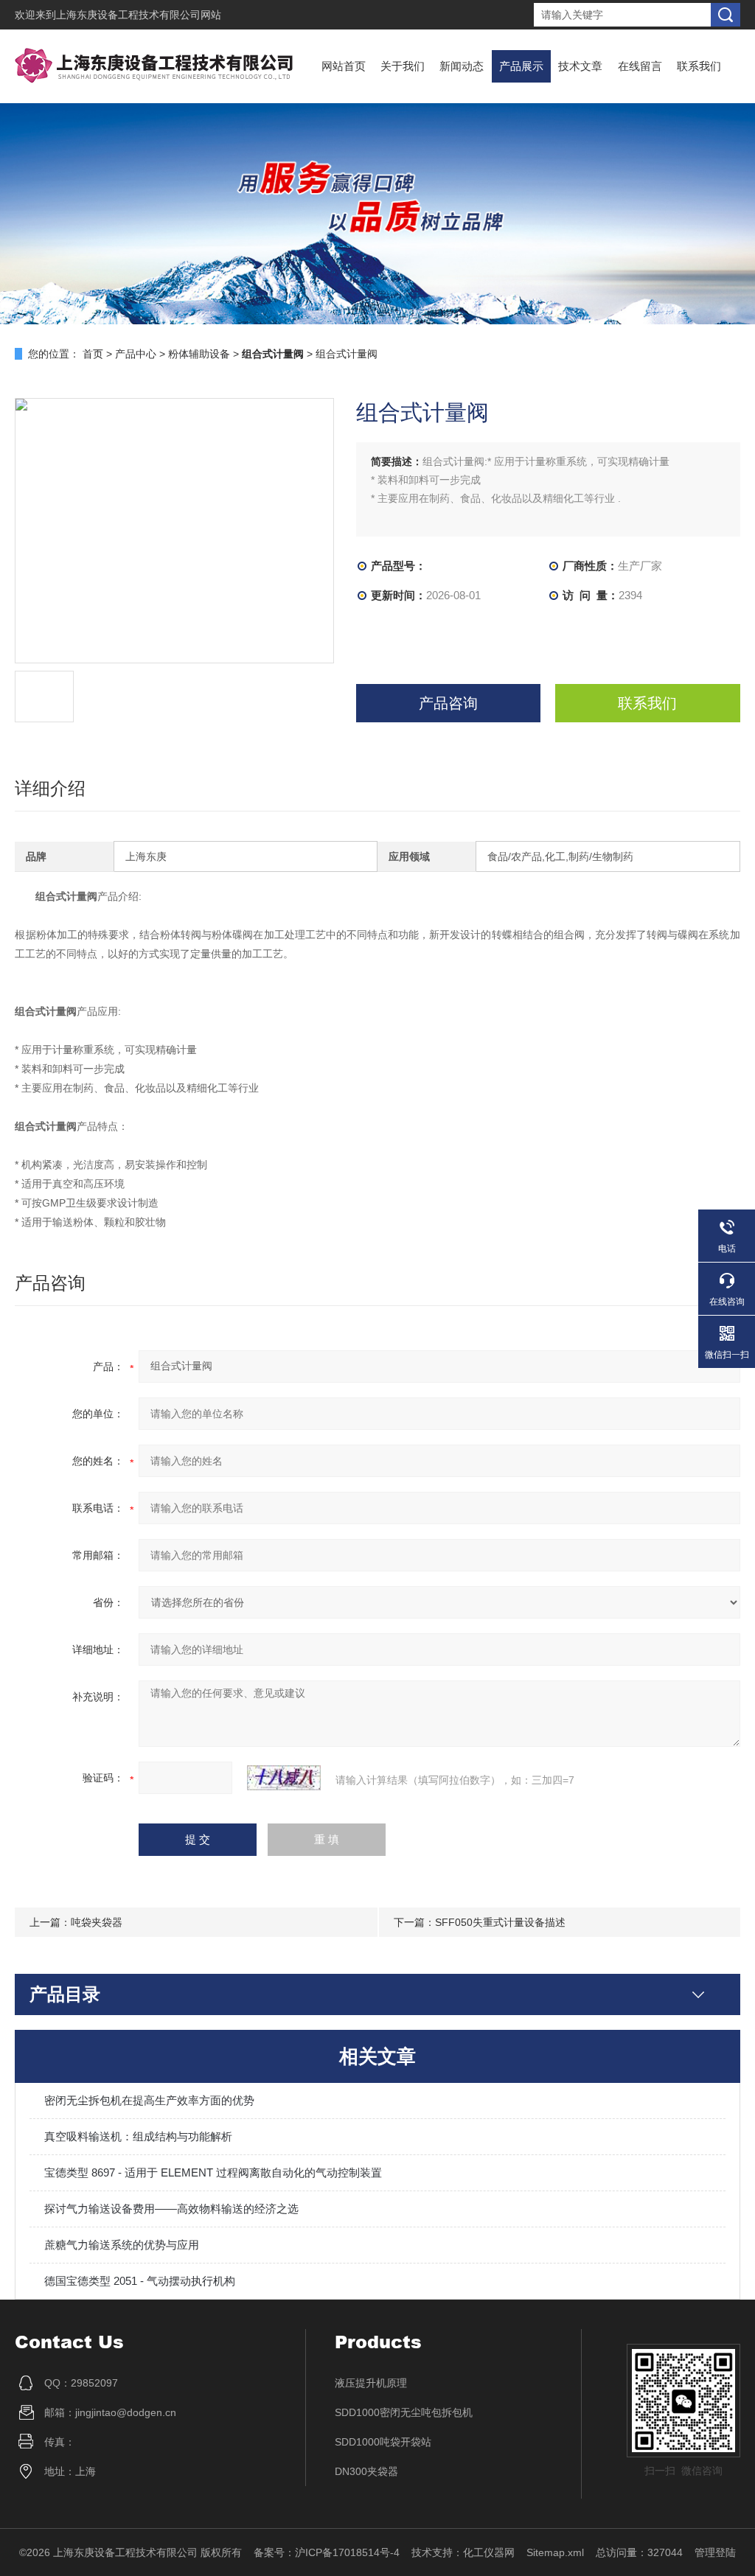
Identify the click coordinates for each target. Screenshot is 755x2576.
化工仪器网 (489, 2552)
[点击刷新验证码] (284, 1778)
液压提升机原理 (371, 2383)
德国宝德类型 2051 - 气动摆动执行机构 (140, 2281)
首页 (93, 354)
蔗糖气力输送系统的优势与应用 (122, 2245)
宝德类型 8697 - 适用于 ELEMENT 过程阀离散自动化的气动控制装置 (213, 2172)
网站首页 (344, 66)
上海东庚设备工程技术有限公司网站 (139, 15)
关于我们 (403, 66)
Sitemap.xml (555, 2552)
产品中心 (136, 354)
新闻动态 (462, 66)
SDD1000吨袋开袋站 (383, 2442)
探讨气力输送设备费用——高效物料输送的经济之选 (171, 2209)
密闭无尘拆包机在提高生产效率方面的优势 (149, 2100)
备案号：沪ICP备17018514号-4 (327, 2552)
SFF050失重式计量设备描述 (500, 1922)
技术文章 (580, 66)
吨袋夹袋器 (97, 1922)
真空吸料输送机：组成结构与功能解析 (138, 2136)
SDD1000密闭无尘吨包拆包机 (404, 2412)
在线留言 (640, 66)
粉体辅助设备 (199, 354)
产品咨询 (448, 703)
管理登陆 (715, 2552)
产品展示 (521, 66)
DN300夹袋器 (366, 2471)
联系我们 (699, 66)
